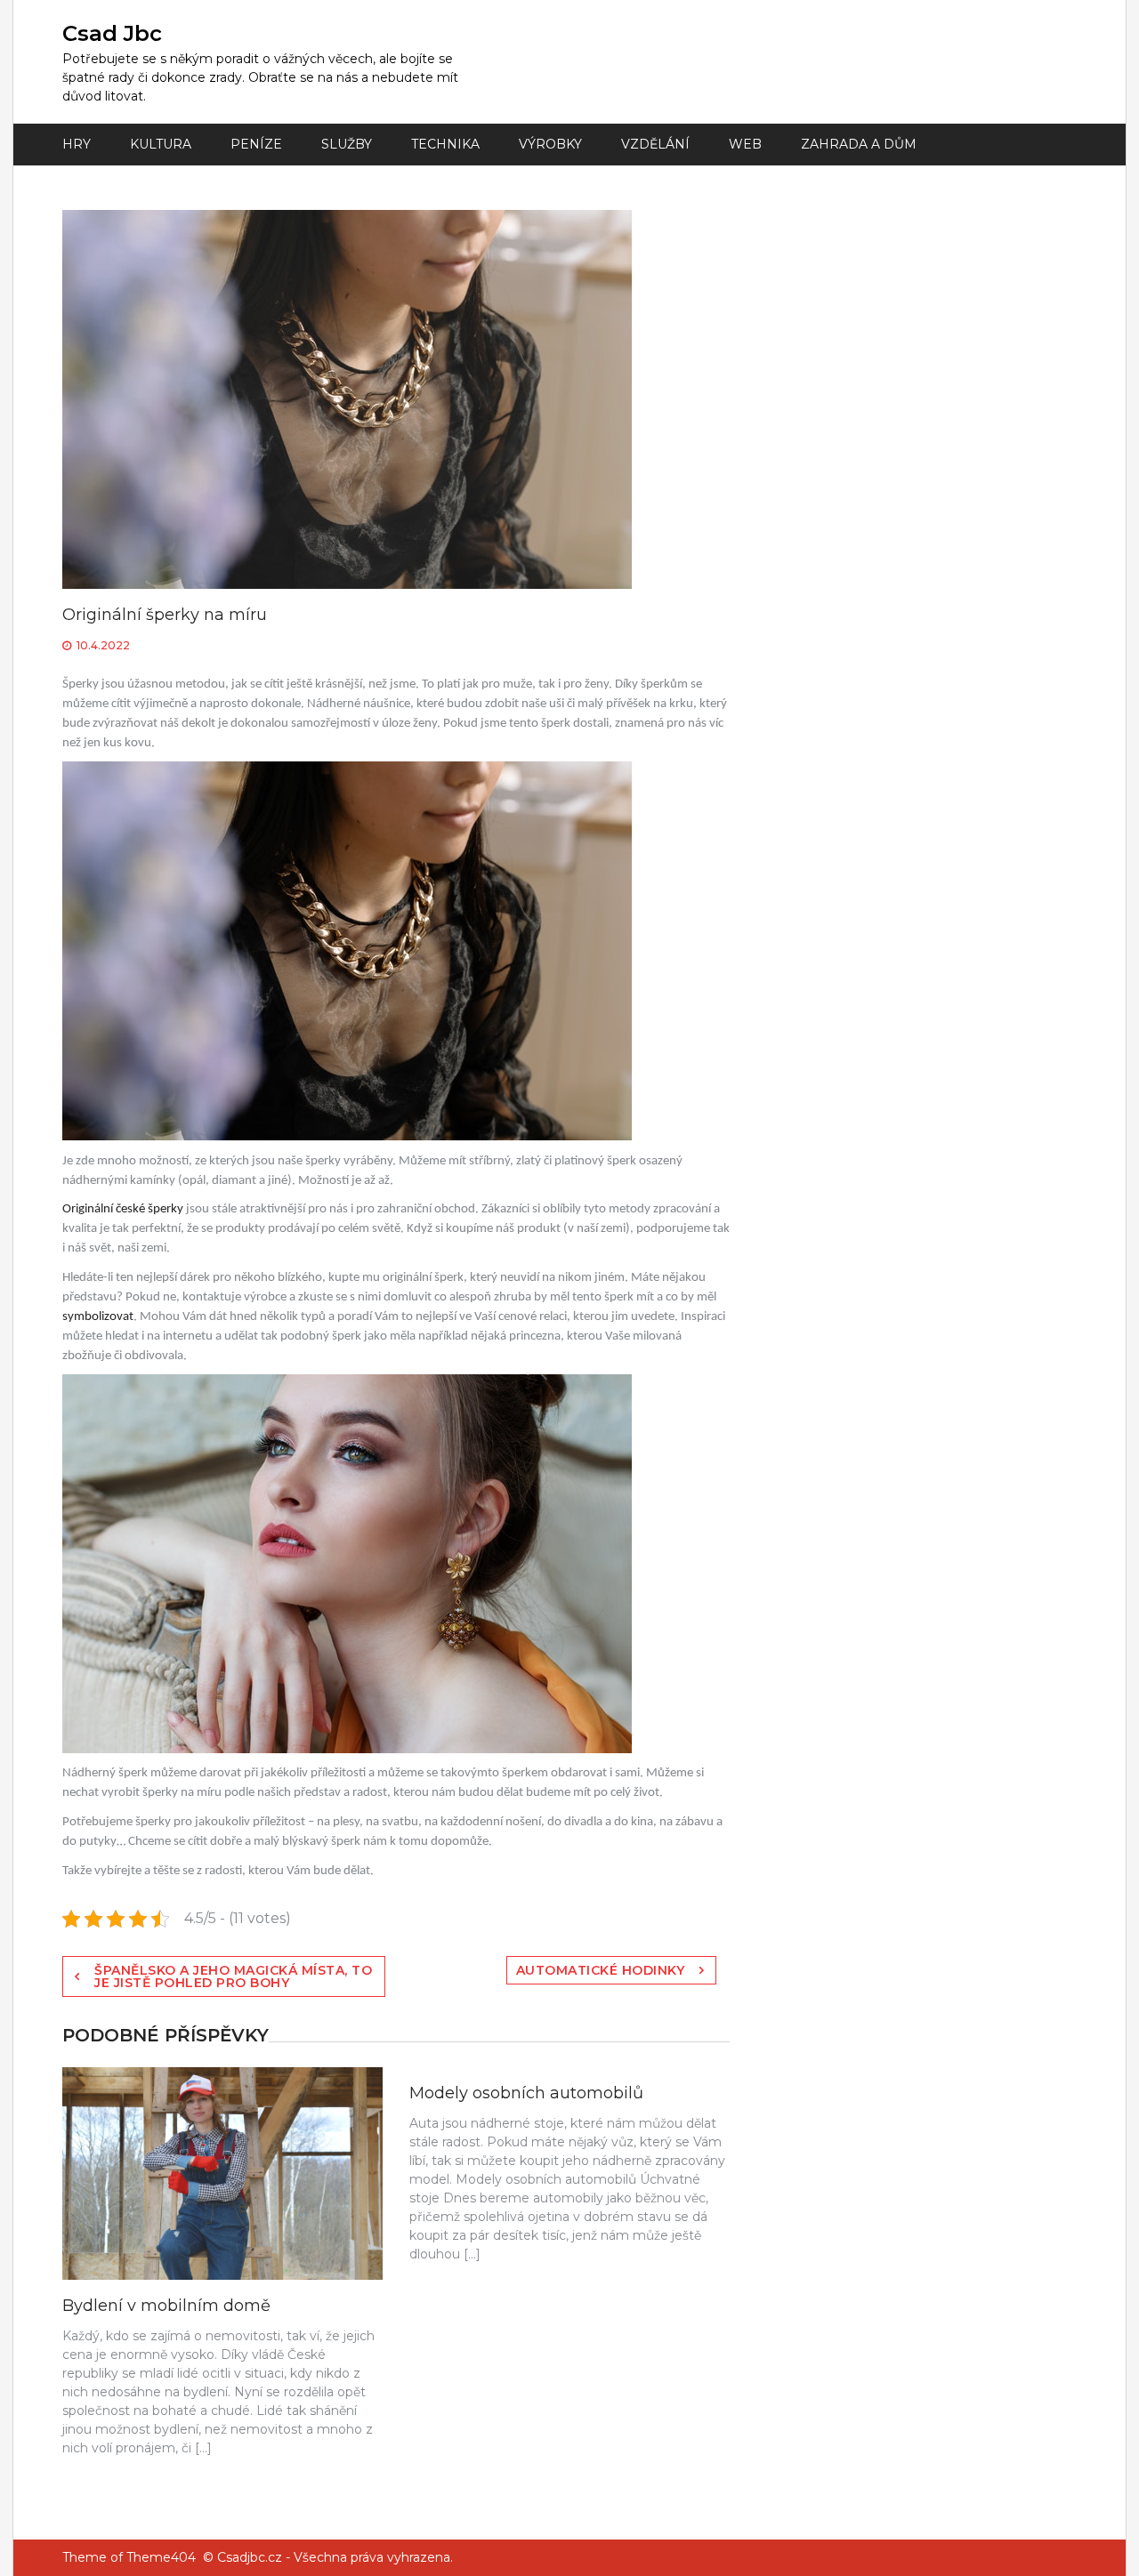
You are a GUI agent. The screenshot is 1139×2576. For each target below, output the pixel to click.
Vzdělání (655, 144)
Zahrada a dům (859, 144)
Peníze (256, 144)
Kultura (161, 144)
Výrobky (550, 144)
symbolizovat (98, 1317)
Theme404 (161, 2557)
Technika (445, 144)
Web (745, 144)
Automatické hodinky (601, 1970)
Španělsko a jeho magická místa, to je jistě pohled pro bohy (233, 1976)
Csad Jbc (112, 33)
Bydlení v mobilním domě (166, 2306)
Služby (347, 144)
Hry (77, 144)
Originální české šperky (124, 1209)
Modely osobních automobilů (526, 2093)
